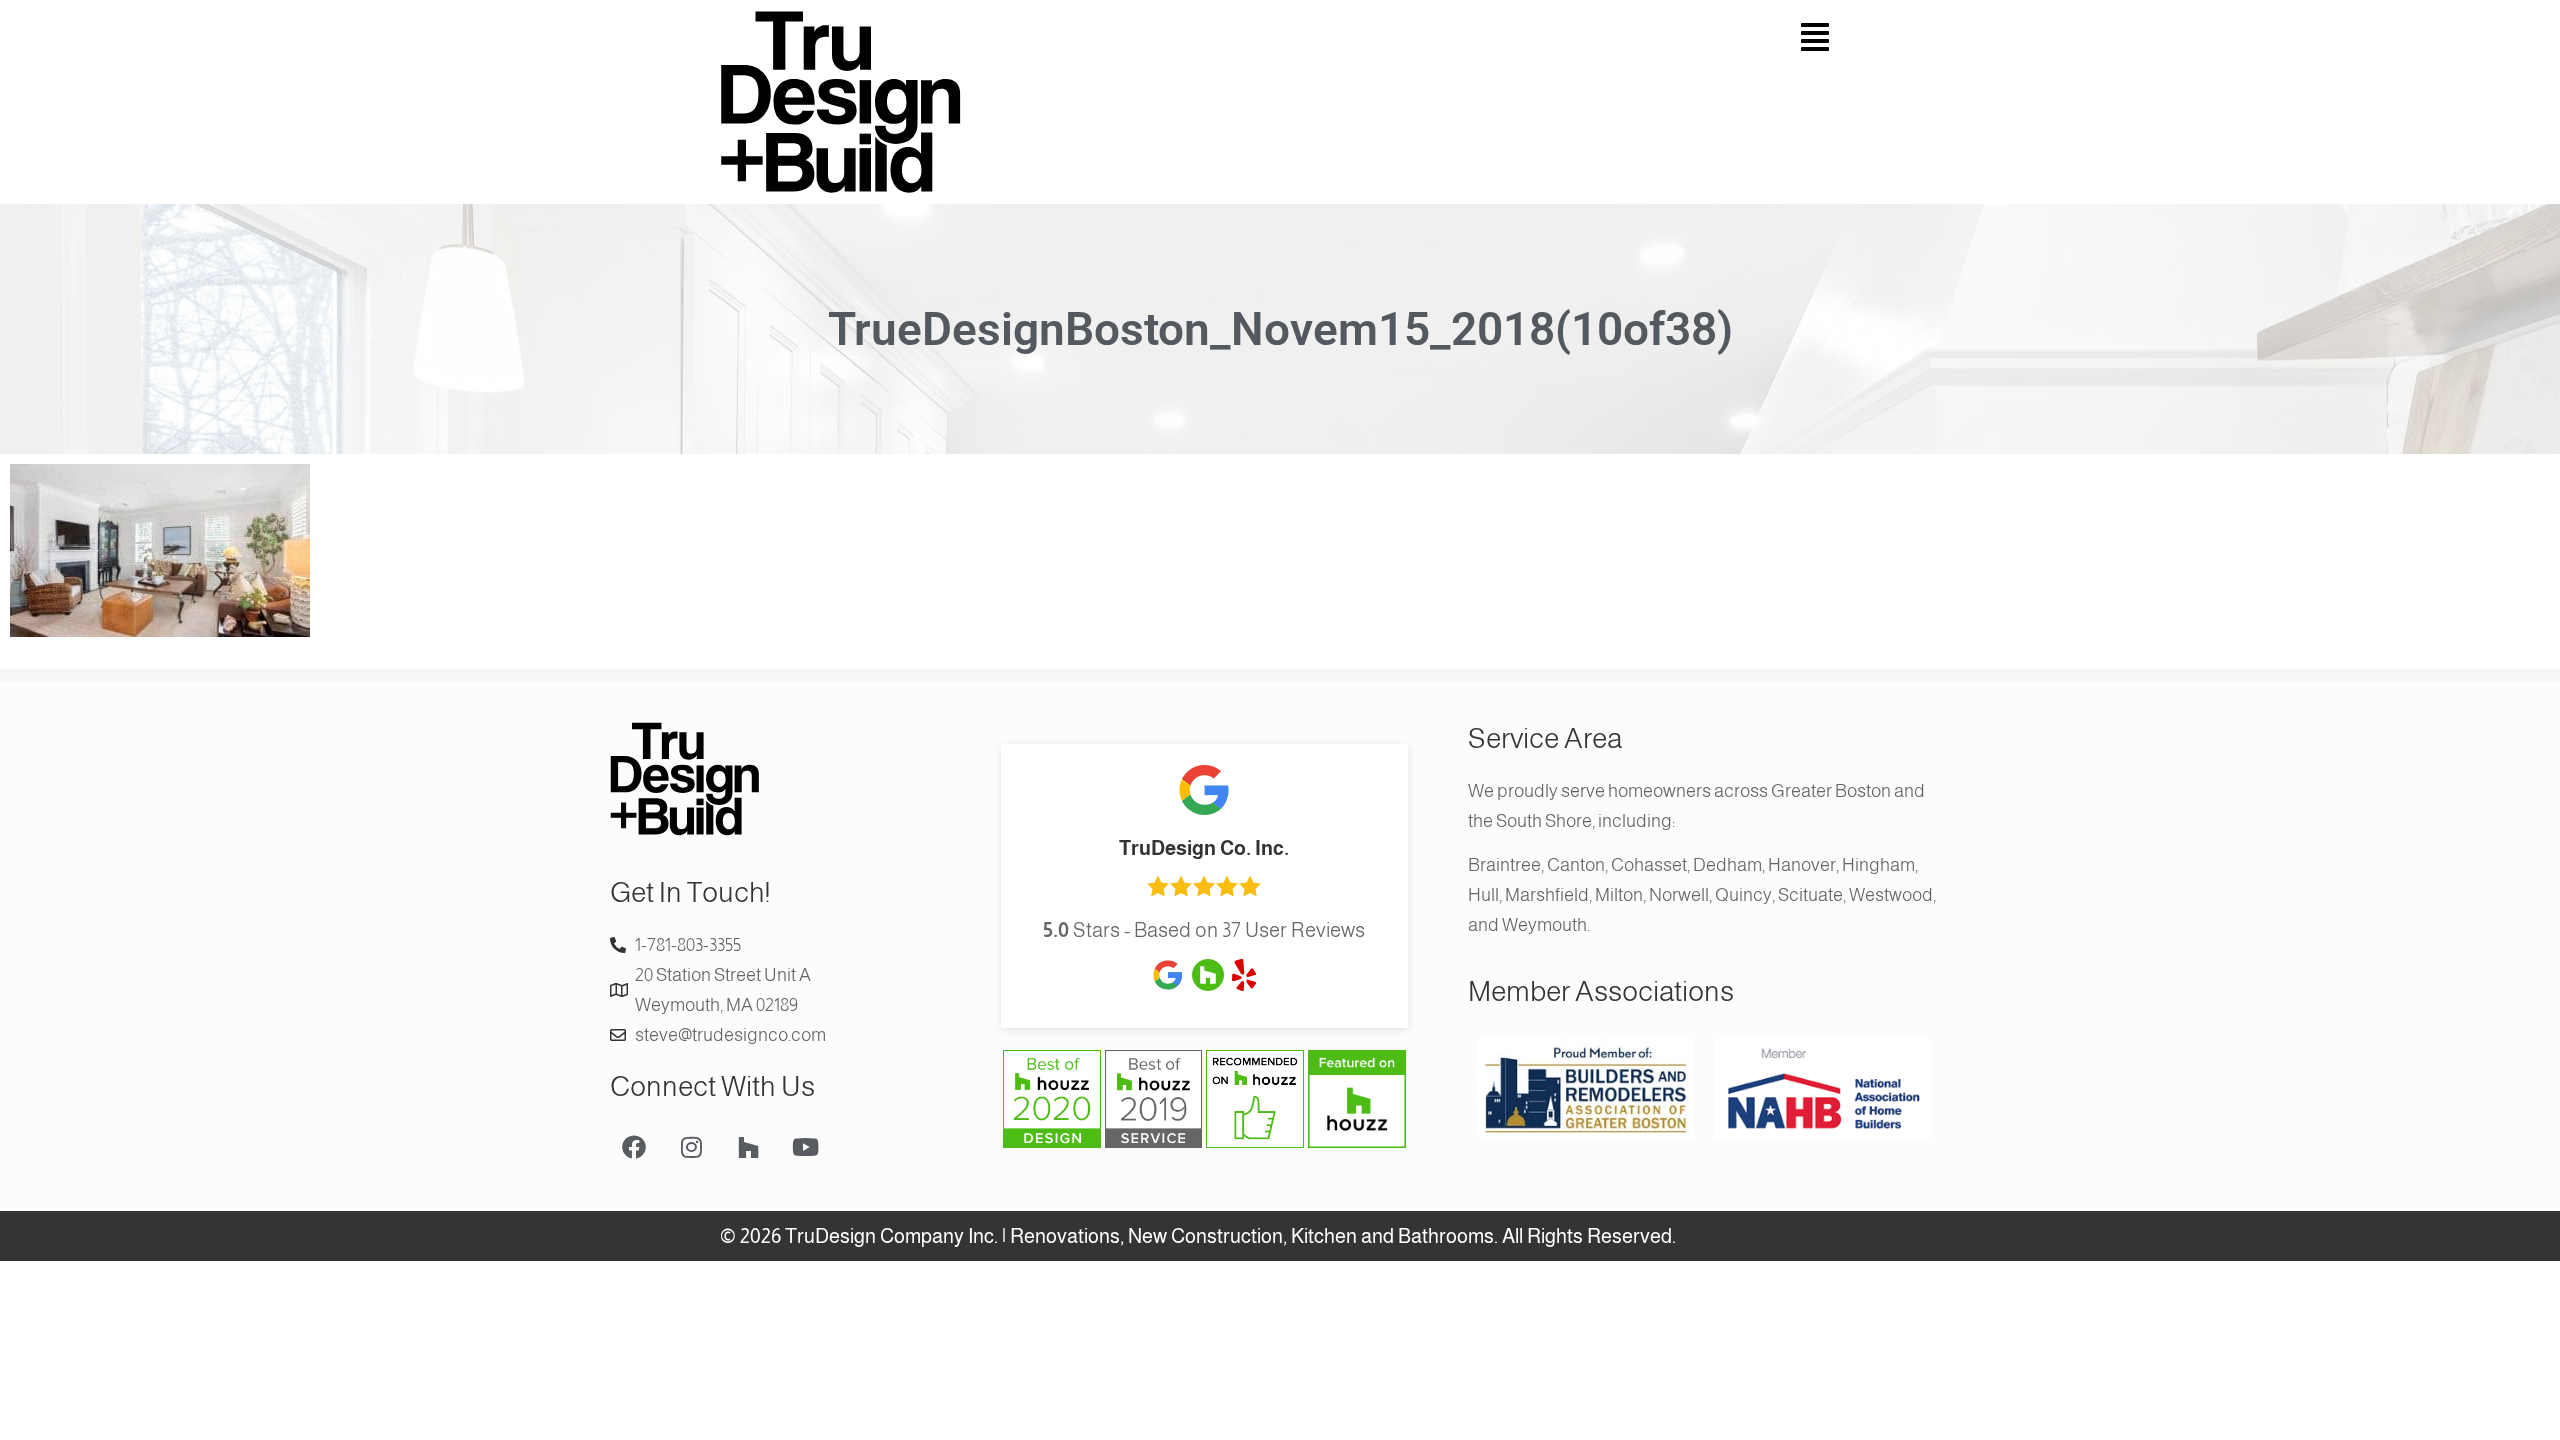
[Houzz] (748, 1147)
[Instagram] (691, 1147)
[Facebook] (634, 1147)
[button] (1565, 37)
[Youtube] (805, 1147)
